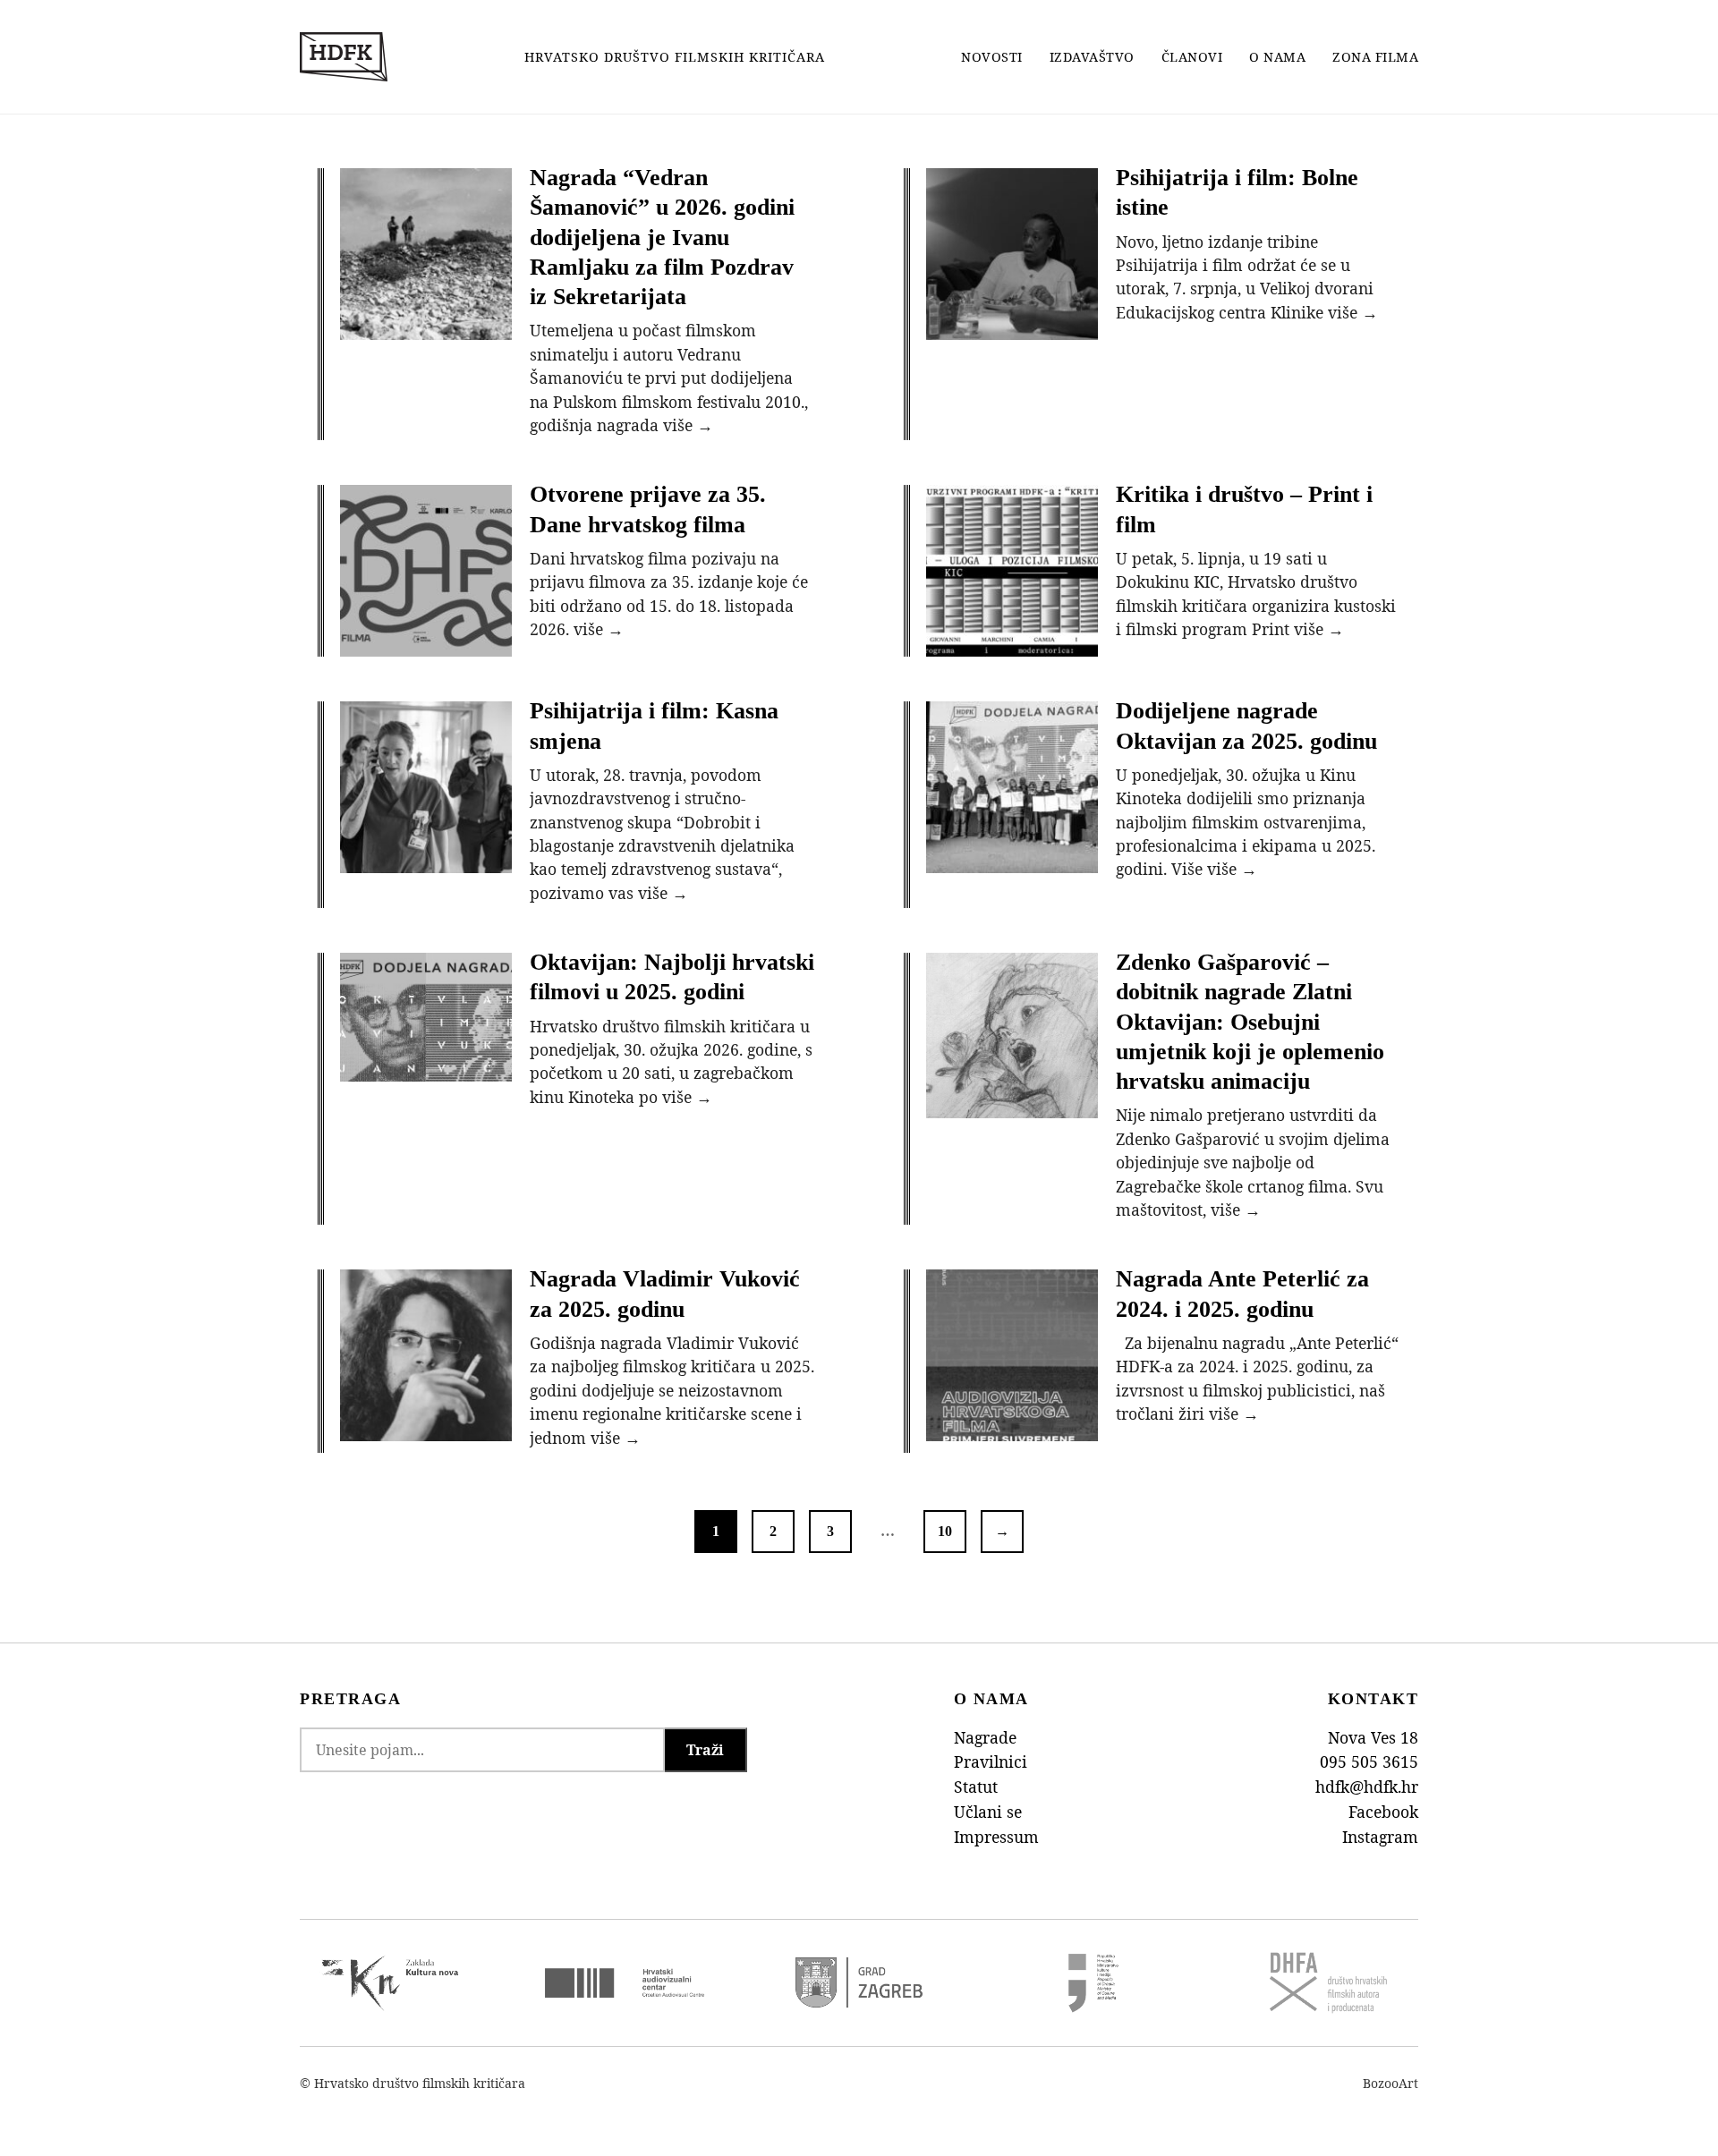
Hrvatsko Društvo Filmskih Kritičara (675, 57)
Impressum (996, 1837)
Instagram (1380, 1837)
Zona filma (1375, 57)
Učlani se (988, 1812)
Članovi (1192, 57)
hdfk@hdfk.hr (1367, 1787)
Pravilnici (991, 1761)
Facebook (1383, 1812)
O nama (1277, 57)
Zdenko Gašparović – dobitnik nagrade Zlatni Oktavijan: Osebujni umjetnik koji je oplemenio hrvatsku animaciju (1250, 1022)
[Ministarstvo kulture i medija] (1093, 1983)
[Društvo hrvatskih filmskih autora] (1328, 1983)
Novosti (992, 57)
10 (945, 1531)
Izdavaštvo (1092, 57)
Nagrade (985, 1737)
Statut (976, 1787)
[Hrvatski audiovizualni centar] (625, 1983)
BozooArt (1391, 2083)
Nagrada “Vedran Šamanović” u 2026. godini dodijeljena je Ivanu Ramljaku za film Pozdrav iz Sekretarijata (662, 237)
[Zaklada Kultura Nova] (390, 1983)
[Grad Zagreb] (859, 1982)
